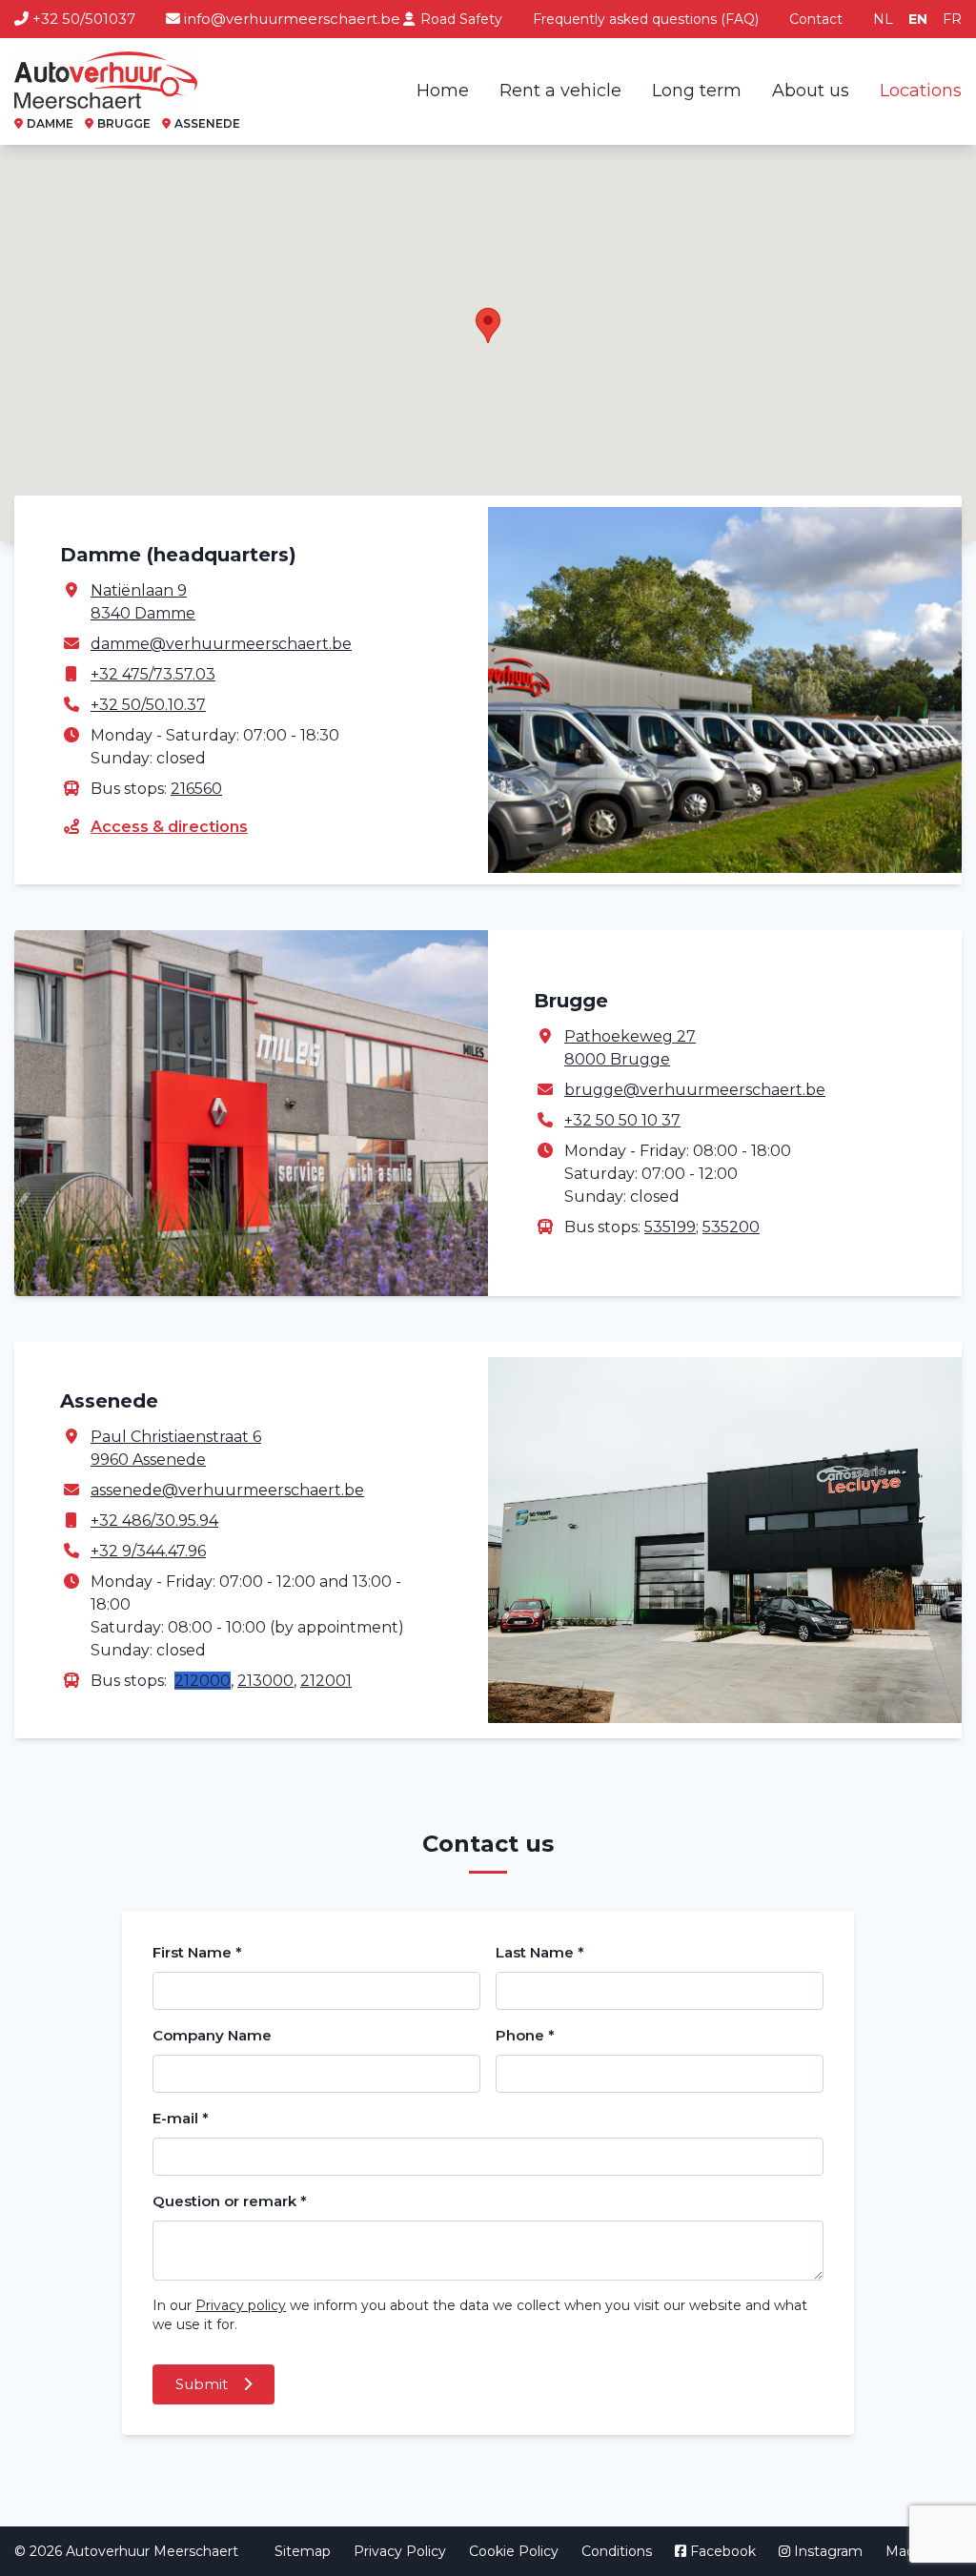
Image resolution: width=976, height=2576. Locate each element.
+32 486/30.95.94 (154, 1521)
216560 (196, 789)
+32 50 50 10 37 (622, 1120)
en (918, 19)
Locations (921, 91)
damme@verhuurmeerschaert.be (221, 644)
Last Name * (540, 1952)
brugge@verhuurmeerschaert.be (695, 1090)
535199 (670, 1227)
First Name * (197, 1952)
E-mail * (181, 2118)
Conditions (617, 2551)
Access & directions (169, 827)
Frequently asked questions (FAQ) (646, 19)
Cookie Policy (514, 2551)
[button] (488, 325)
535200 (731, 1227)
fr (952, 19)
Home (443, 91)
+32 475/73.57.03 (153, 674)
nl (883, 19)
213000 (265, 1681)
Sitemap (303, 2551)
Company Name (212, 2035)
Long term (697, 91)
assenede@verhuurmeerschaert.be (227, 1490)
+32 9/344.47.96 (148, 1551)
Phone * (525, 2035)
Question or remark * (230, 2201)
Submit (203, 2384)
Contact (816, 19)
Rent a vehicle (560, 91)
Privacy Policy (400, 2551)
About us (811, 91)
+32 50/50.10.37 (148, 705)
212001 (326, 1681)
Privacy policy (241, 2305)
